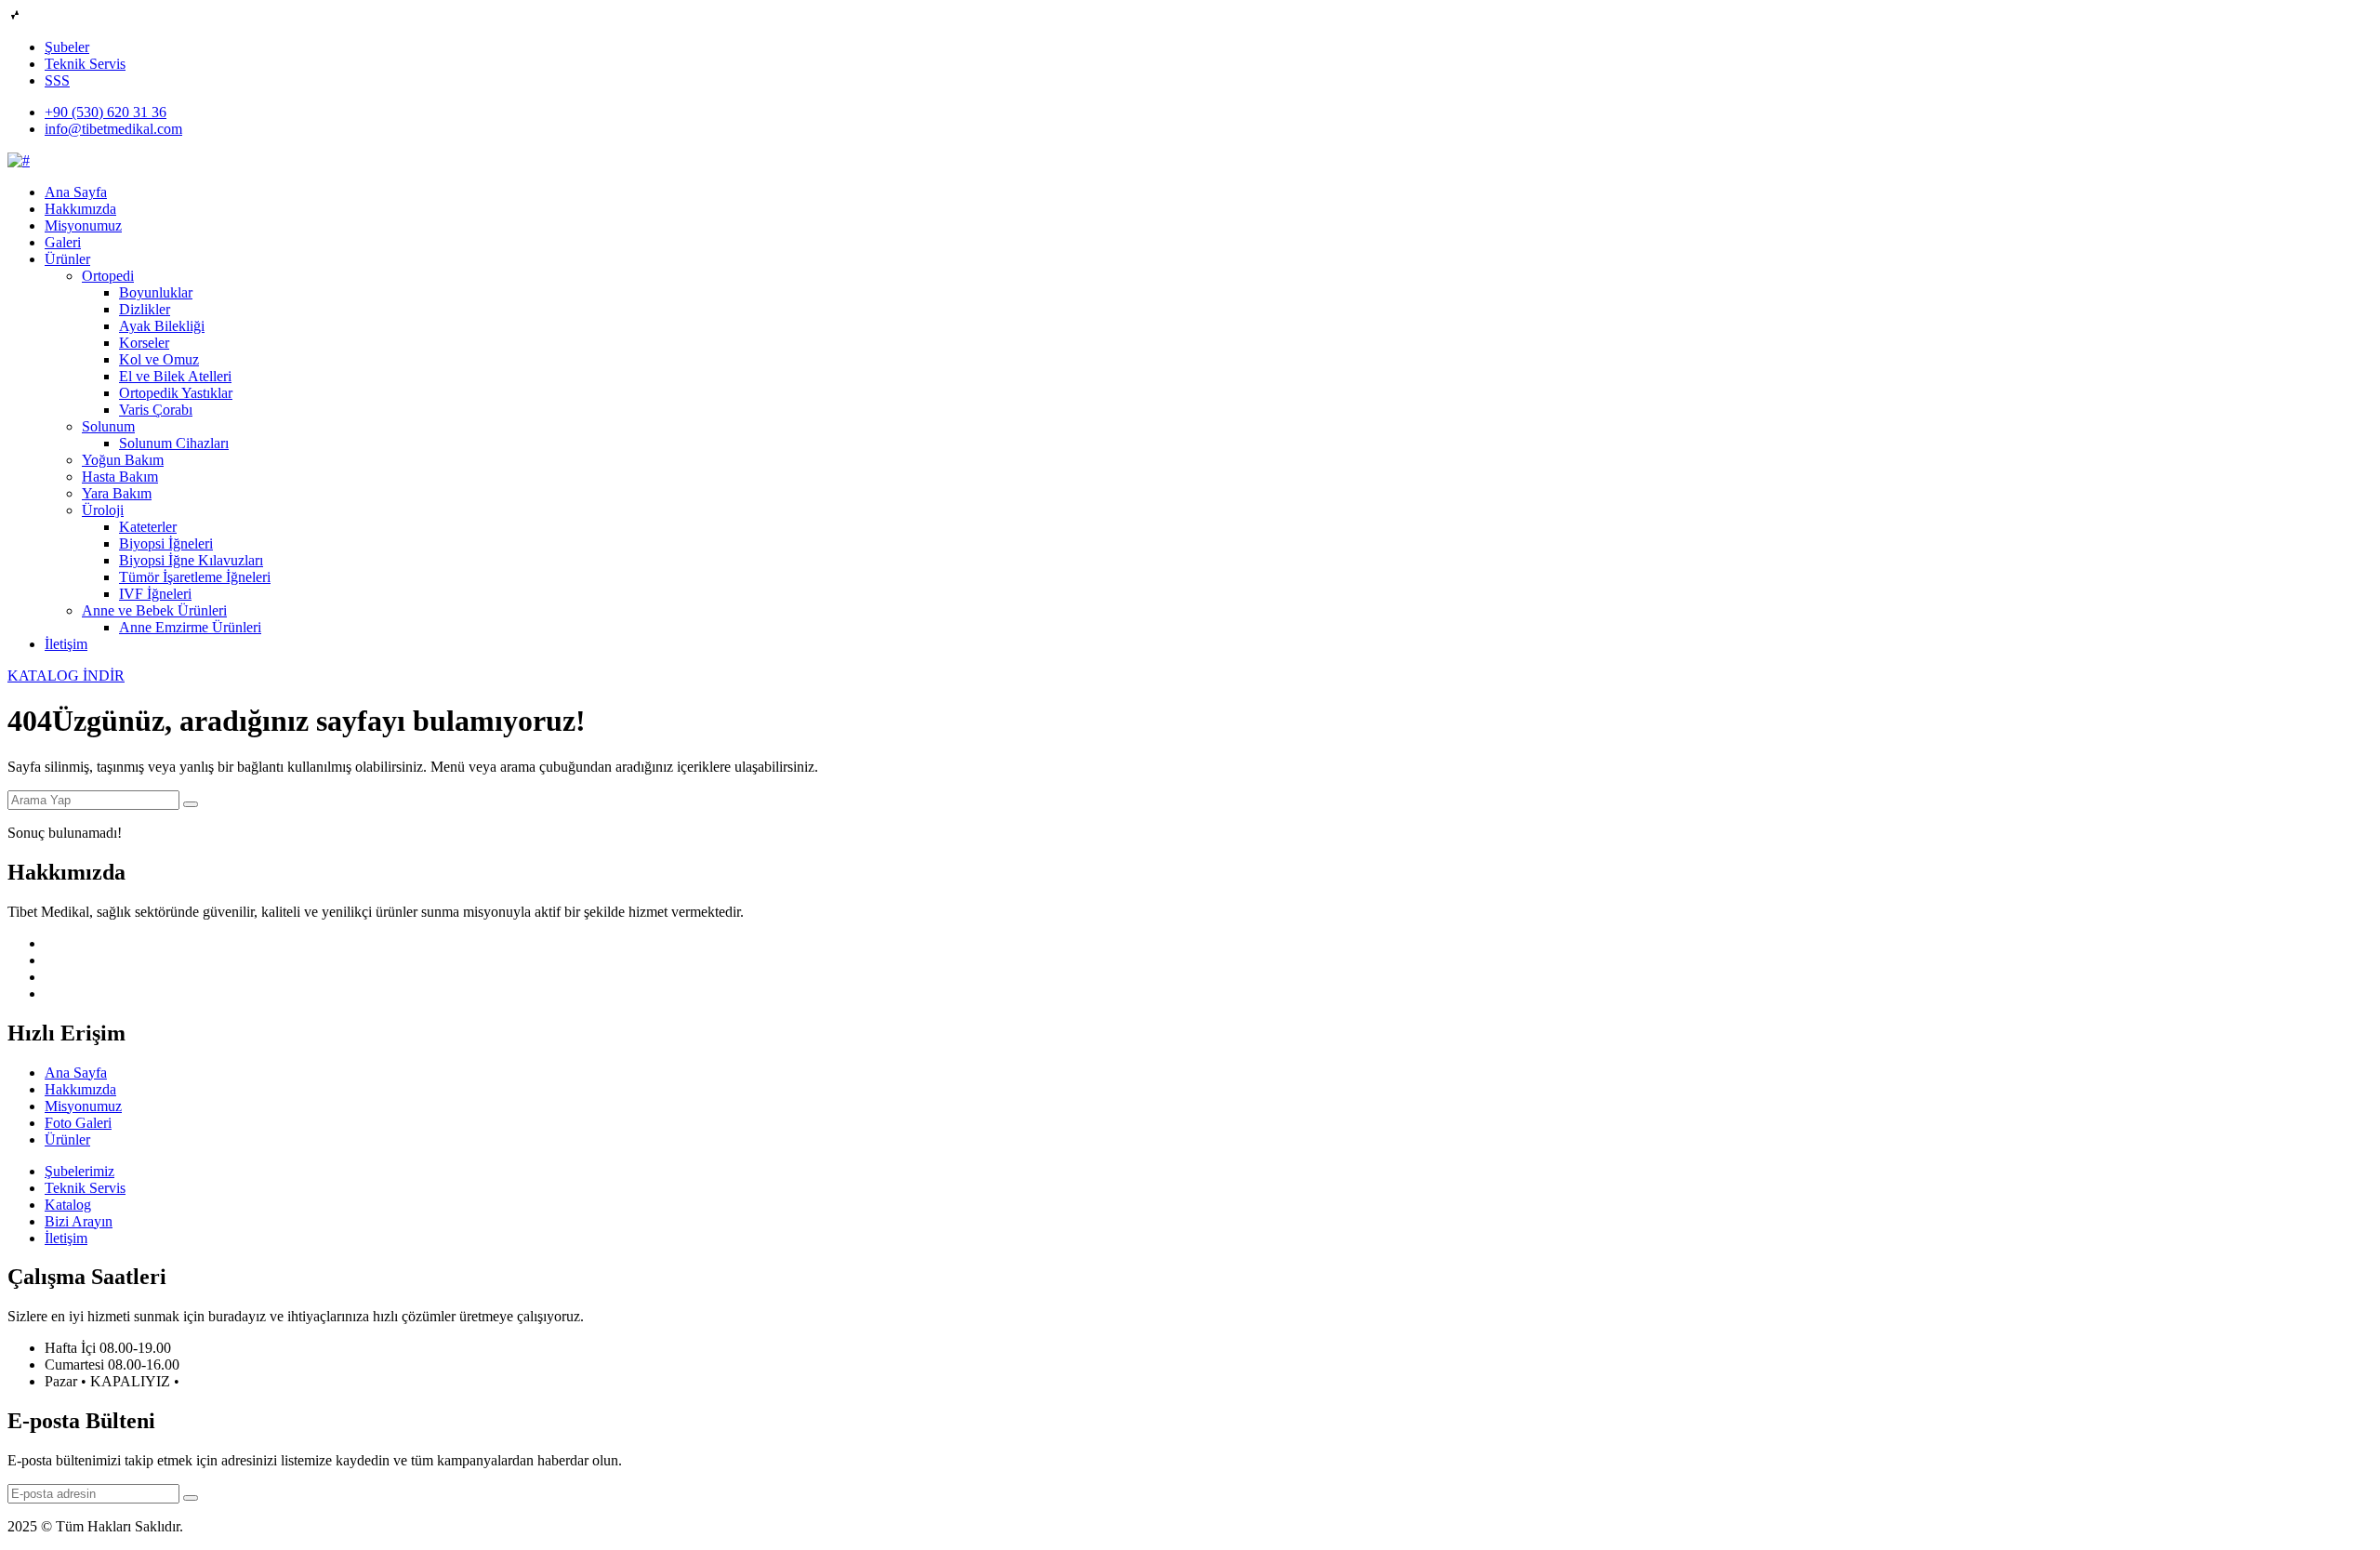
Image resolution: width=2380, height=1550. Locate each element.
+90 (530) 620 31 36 (106, 112)
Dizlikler (145, 309)
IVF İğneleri (155, 594)
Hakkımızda (80, 209)
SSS (57, 80)
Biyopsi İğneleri (166, 543)
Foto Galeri (78, 1123)
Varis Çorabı (156, 410)
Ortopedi (108, 276)
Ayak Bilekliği (162, 326)
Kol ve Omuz (159, 359)
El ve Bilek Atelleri (175, 376)
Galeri (63, 242)
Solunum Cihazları (174, 443)
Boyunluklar (156, 292)
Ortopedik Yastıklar (176, 393)
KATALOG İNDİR (66, 676)
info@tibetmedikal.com (113, 129)
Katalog (68, 1205)
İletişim (66, 644)
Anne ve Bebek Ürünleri (154, 610)
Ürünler (67, 259)
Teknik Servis (85, 64)
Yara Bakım (117, 493)
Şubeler (67, 47)
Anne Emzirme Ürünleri (190, 627)
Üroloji (103, 510)
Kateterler (148, 527)
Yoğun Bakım (123, 460)
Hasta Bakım (120, 477)
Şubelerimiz (79, 1171)
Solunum (108, 426)
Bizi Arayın (79, 1221)
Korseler (144, 343)
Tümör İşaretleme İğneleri (195, 577)
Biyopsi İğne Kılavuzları (191, 560)
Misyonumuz (83, 225)
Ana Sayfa (76, 192)
